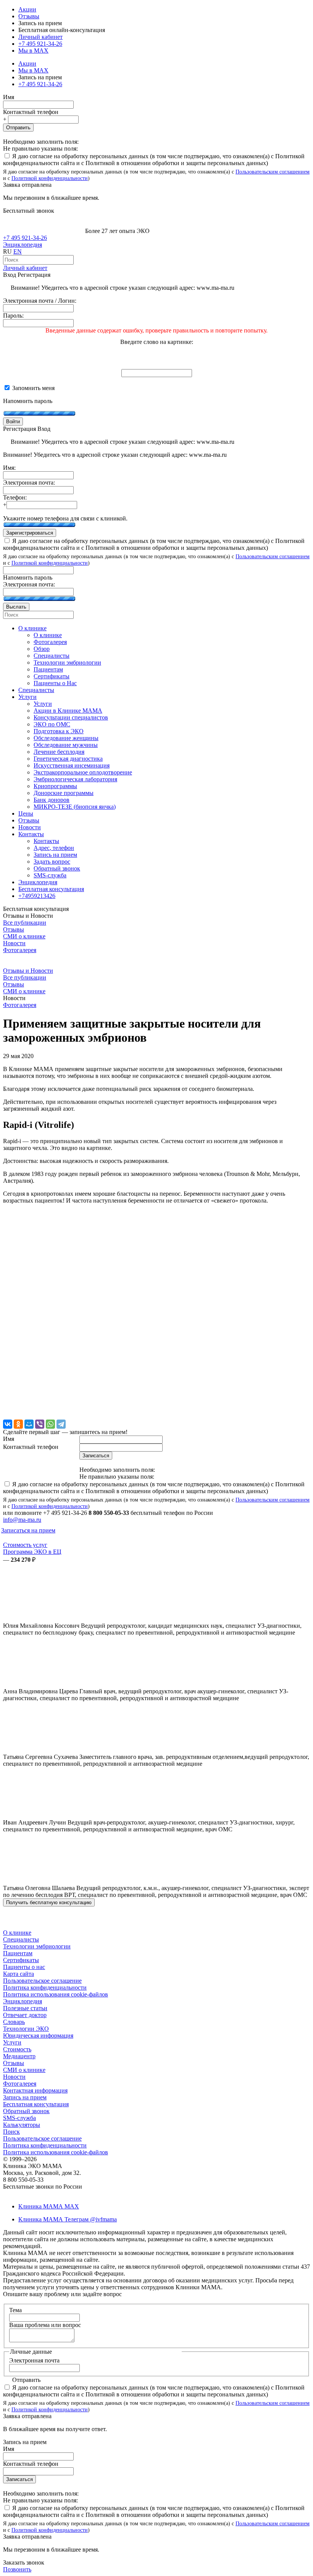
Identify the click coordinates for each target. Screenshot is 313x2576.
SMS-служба (19, 2118)
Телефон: (15, 497)
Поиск (11, 2132)
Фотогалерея (20, 950)
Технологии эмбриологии (37, 1946)
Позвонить (17, 2569)
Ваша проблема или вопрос (45, 2325)
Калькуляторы (22, 2125)
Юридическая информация (38, 2036)
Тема (15, 2310)
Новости (14, 943)
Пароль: (13, 316)
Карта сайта (19, 1974)
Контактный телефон (31, 112)
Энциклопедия (23, 245)
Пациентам (18, 1953)
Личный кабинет (25, 268)
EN (18, 251)
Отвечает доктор (25, 2015)
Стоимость (17, 2049)
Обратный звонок (26, 2111)
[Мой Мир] (29, 1424)
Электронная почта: (29, 483)
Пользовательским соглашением (273, 172)
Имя (9, 97)
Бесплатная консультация (36, 2104)
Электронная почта (34, 2360)
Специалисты (21, 1939)
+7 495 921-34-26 (40, 44)
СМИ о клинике (24, 936)
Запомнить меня (33, 388)
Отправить (18, 128)
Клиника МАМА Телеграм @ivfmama (68, 2219)
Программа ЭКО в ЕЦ (32, 1552)
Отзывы (29, 16)
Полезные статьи (25, 2008)
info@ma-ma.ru (22, 1520)
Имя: (9, 468)
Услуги (12, 2042)
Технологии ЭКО (26, 2029)
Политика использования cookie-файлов (56, 1994)
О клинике (17, 1933)
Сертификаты (21, 1960)
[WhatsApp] (50, 1424)
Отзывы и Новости (28, 971)
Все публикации (25, 923)
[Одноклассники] (18, 1424)
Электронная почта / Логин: (40, 301)
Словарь (14, 2022)
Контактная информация (35, 2090)
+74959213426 (37, 896)
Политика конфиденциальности (45, 1987)
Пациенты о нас (24, 1967)
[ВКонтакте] (8, 1424)
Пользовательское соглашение (42, 1981)
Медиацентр (19, 2056)
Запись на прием (25, 2097)
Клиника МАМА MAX (49, 2206)
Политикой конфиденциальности (50, 178)
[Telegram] (61, 1424)
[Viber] (40, 1424)
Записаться (19, 2479)
